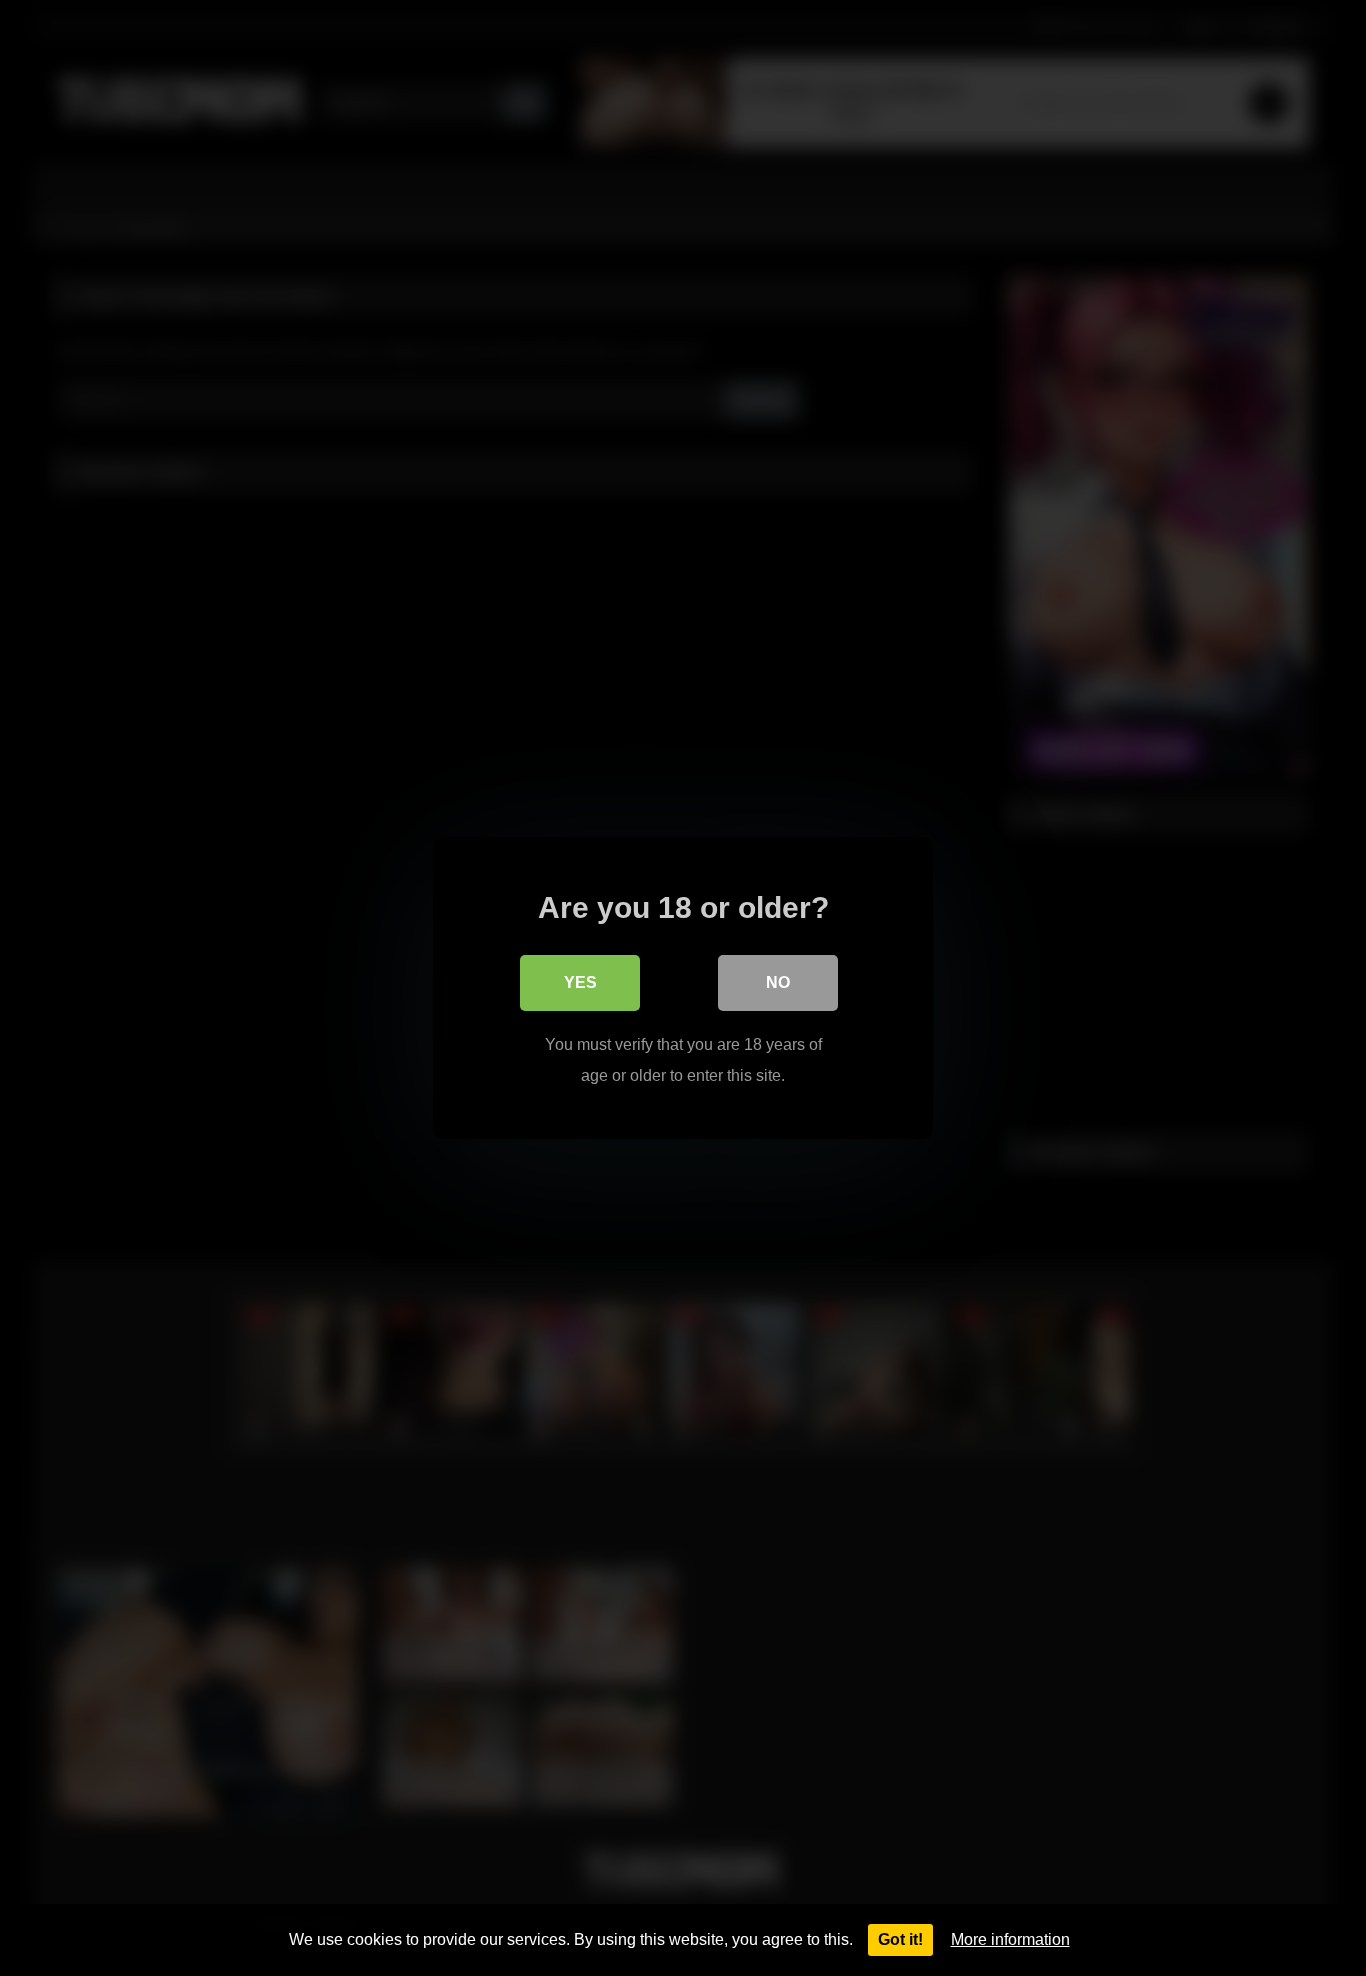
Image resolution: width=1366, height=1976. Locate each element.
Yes (580, 982)
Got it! (900, 1939)
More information (1010, 1939)
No (778, 982)
